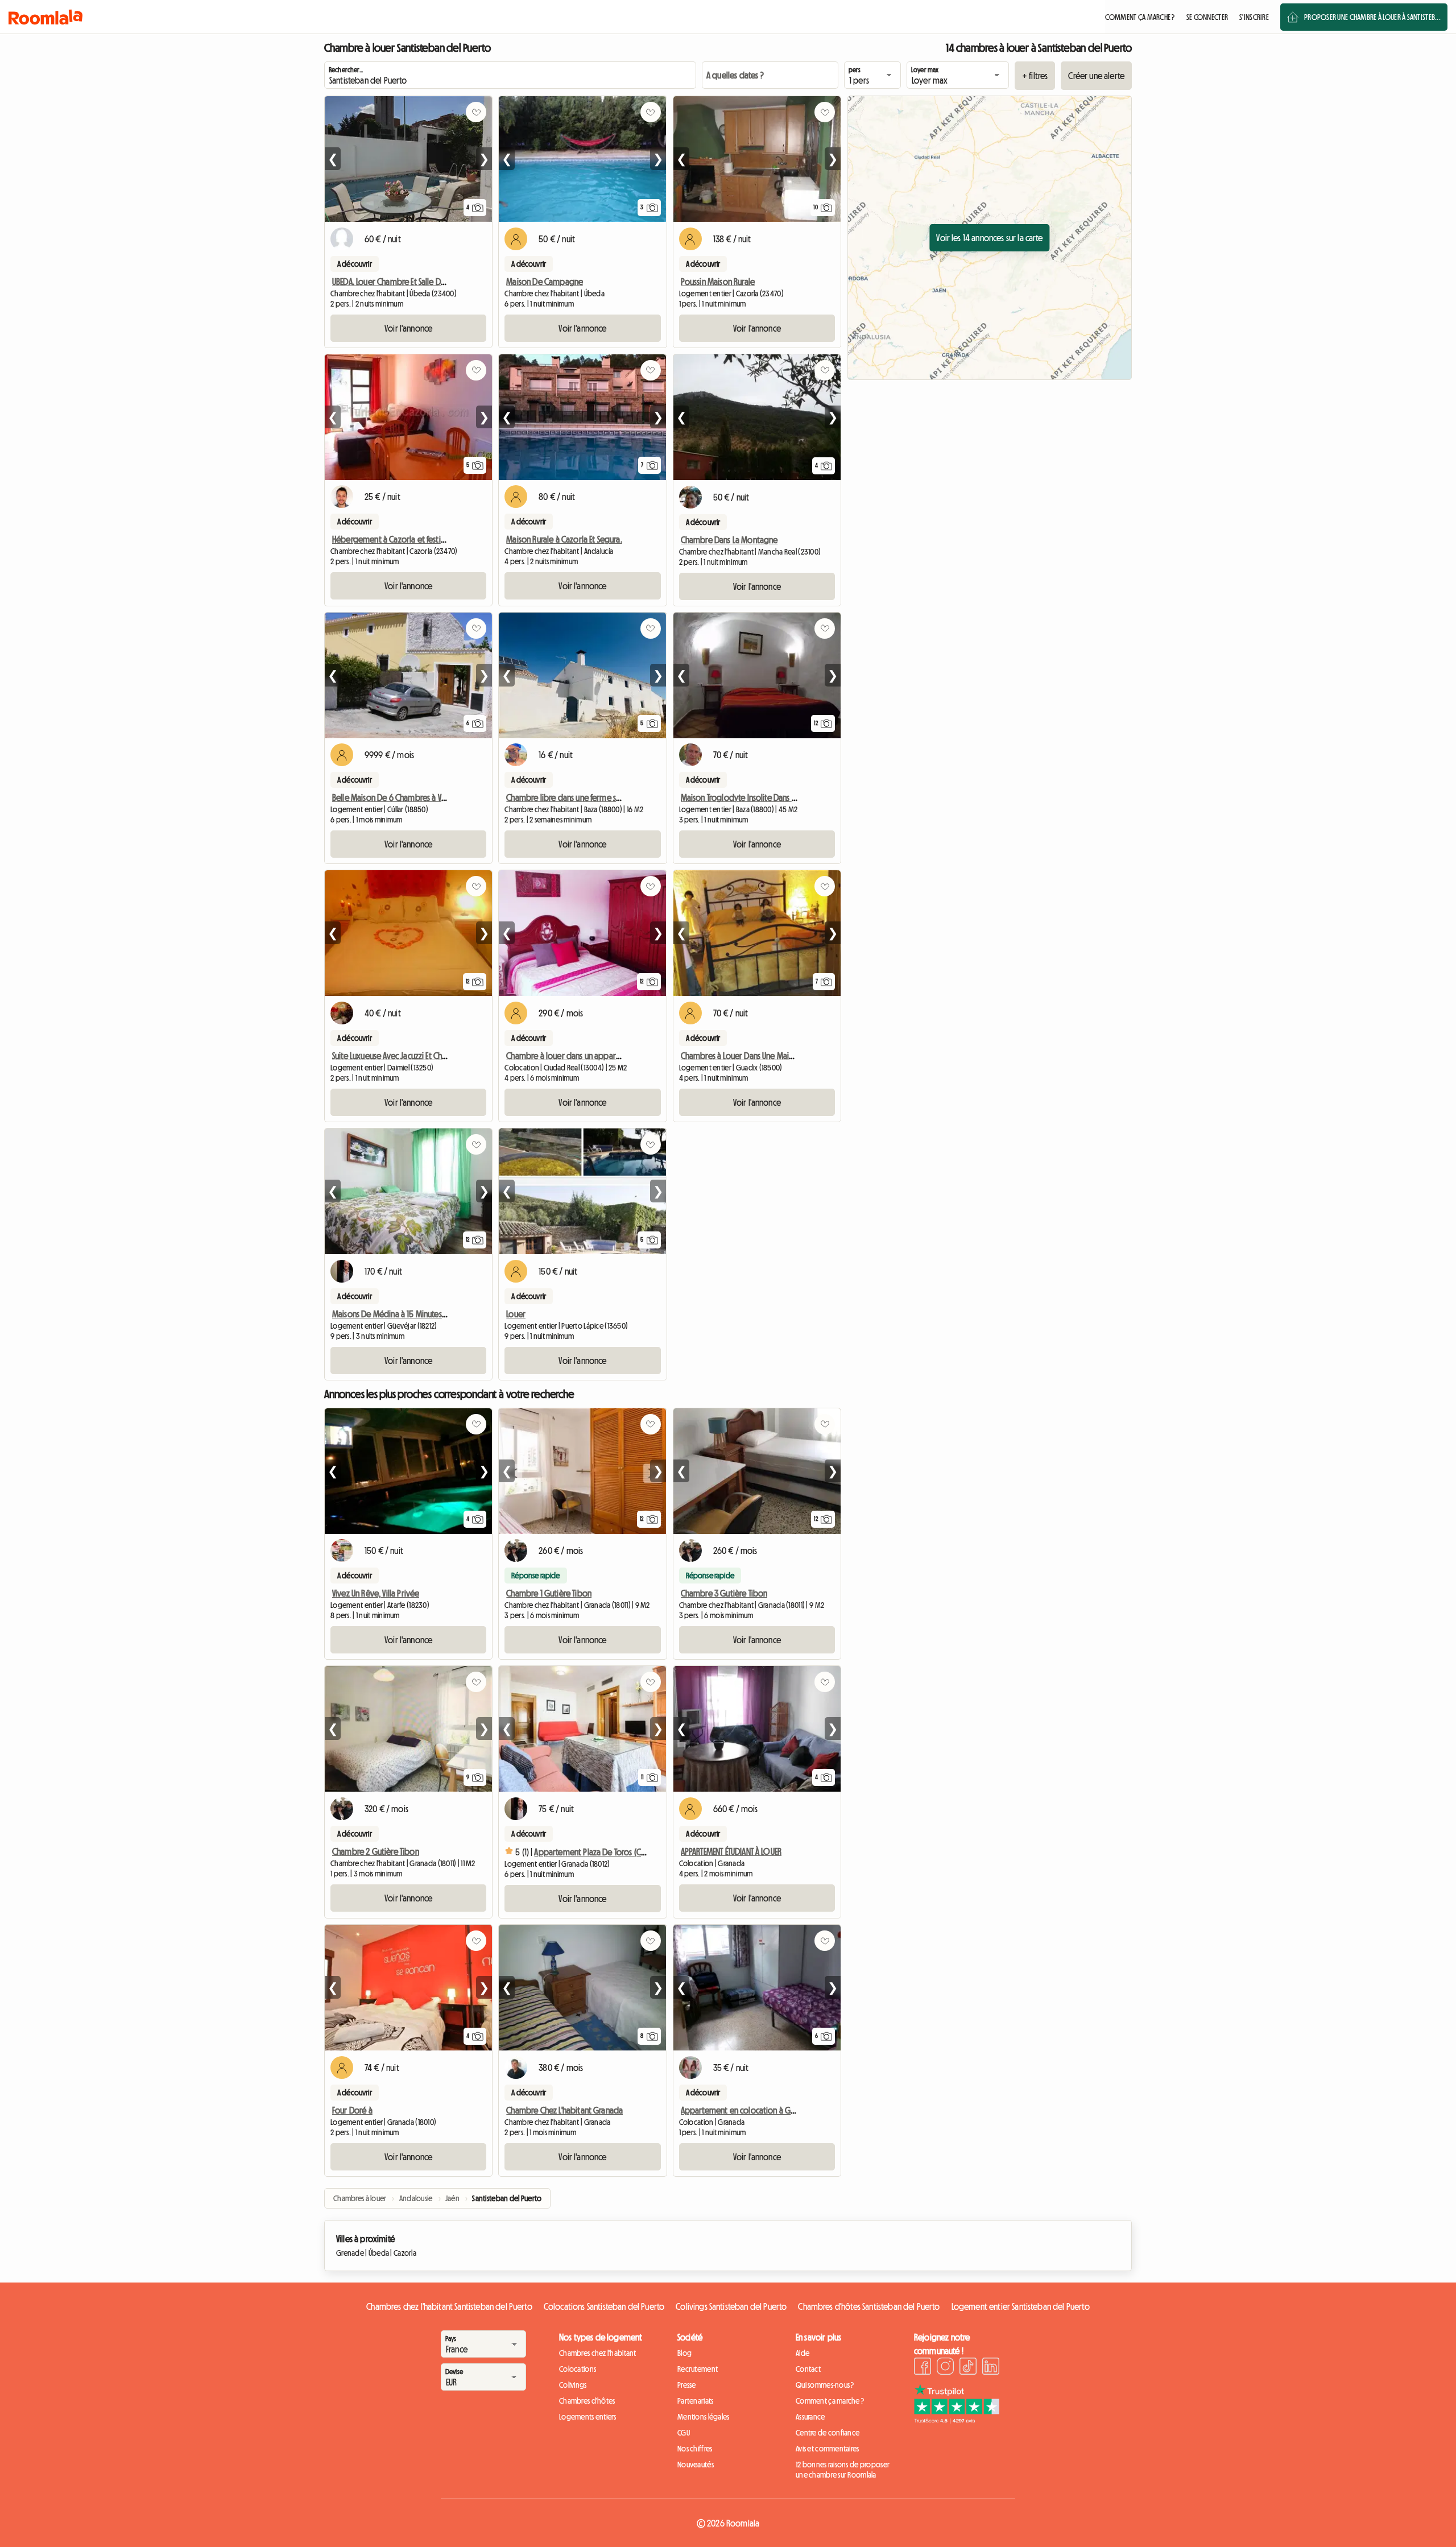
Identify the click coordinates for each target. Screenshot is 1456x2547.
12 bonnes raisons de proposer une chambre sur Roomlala (843, 2470)
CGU (684, 2433)
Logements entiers (588, 2417)
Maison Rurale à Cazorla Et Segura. (564, 539)
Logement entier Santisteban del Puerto (1021, 2306)
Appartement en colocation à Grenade (748, 2110)
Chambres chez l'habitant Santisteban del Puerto (449, 2306)
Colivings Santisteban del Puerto (731, 2306)
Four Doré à (352, 2110)
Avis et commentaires (828, 2449)
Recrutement (698, 2369)
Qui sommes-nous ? (825, 2385)
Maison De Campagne (545, 282)
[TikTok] (968, 2368)
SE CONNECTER (1207, 17)
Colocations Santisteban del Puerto (604, 2306)
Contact (808, 2369)
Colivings (573, 2385)
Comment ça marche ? (830, 2401)
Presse (687, 2385)
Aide (803, 2353)
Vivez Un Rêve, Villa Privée (376, 1593)
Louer (516, 1314)
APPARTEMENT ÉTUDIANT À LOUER (731, 1851)
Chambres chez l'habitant (598, 2353)
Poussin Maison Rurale (718, 282)
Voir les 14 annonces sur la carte (989, 238)
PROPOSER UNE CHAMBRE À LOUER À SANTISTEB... (1372, 17)
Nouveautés (696, 2465)
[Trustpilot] (957, 2420)
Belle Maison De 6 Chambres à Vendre (397, 797)
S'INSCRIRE (1254, 17)
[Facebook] (923, 2368)
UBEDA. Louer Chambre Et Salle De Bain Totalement (417, 282)
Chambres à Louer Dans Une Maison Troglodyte (761, 1056)
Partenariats (695, 2401)
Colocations (578, 2369)
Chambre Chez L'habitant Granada (564, 2110)
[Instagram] (945, 2368)
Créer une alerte (1096, 76)
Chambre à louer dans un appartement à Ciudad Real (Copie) (612, 1056)
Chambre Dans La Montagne (729, 540)
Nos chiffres (695, 2449)
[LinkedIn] (991, 2368)
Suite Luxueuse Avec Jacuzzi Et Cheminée (400, 1056)
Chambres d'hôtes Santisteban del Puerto (869, 2306)
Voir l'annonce (408, 328)
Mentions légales (703, 2417)
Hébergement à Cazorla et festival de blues (407, 539)
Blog (684, 2353)
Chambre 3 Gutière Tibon (724, 1593)
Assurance (810, 2417)
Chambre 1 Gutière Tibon (549, 1593)
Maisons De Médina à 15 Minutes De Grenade (409, 1314)
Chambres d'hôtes (587, 2401)
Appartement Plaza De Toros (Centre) (598, 1852)
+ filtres (1035, 76)
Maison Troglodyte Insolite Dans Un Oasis (750, 797)
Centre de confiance (828, 2433)
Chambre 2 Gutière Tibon (376, 1851)
